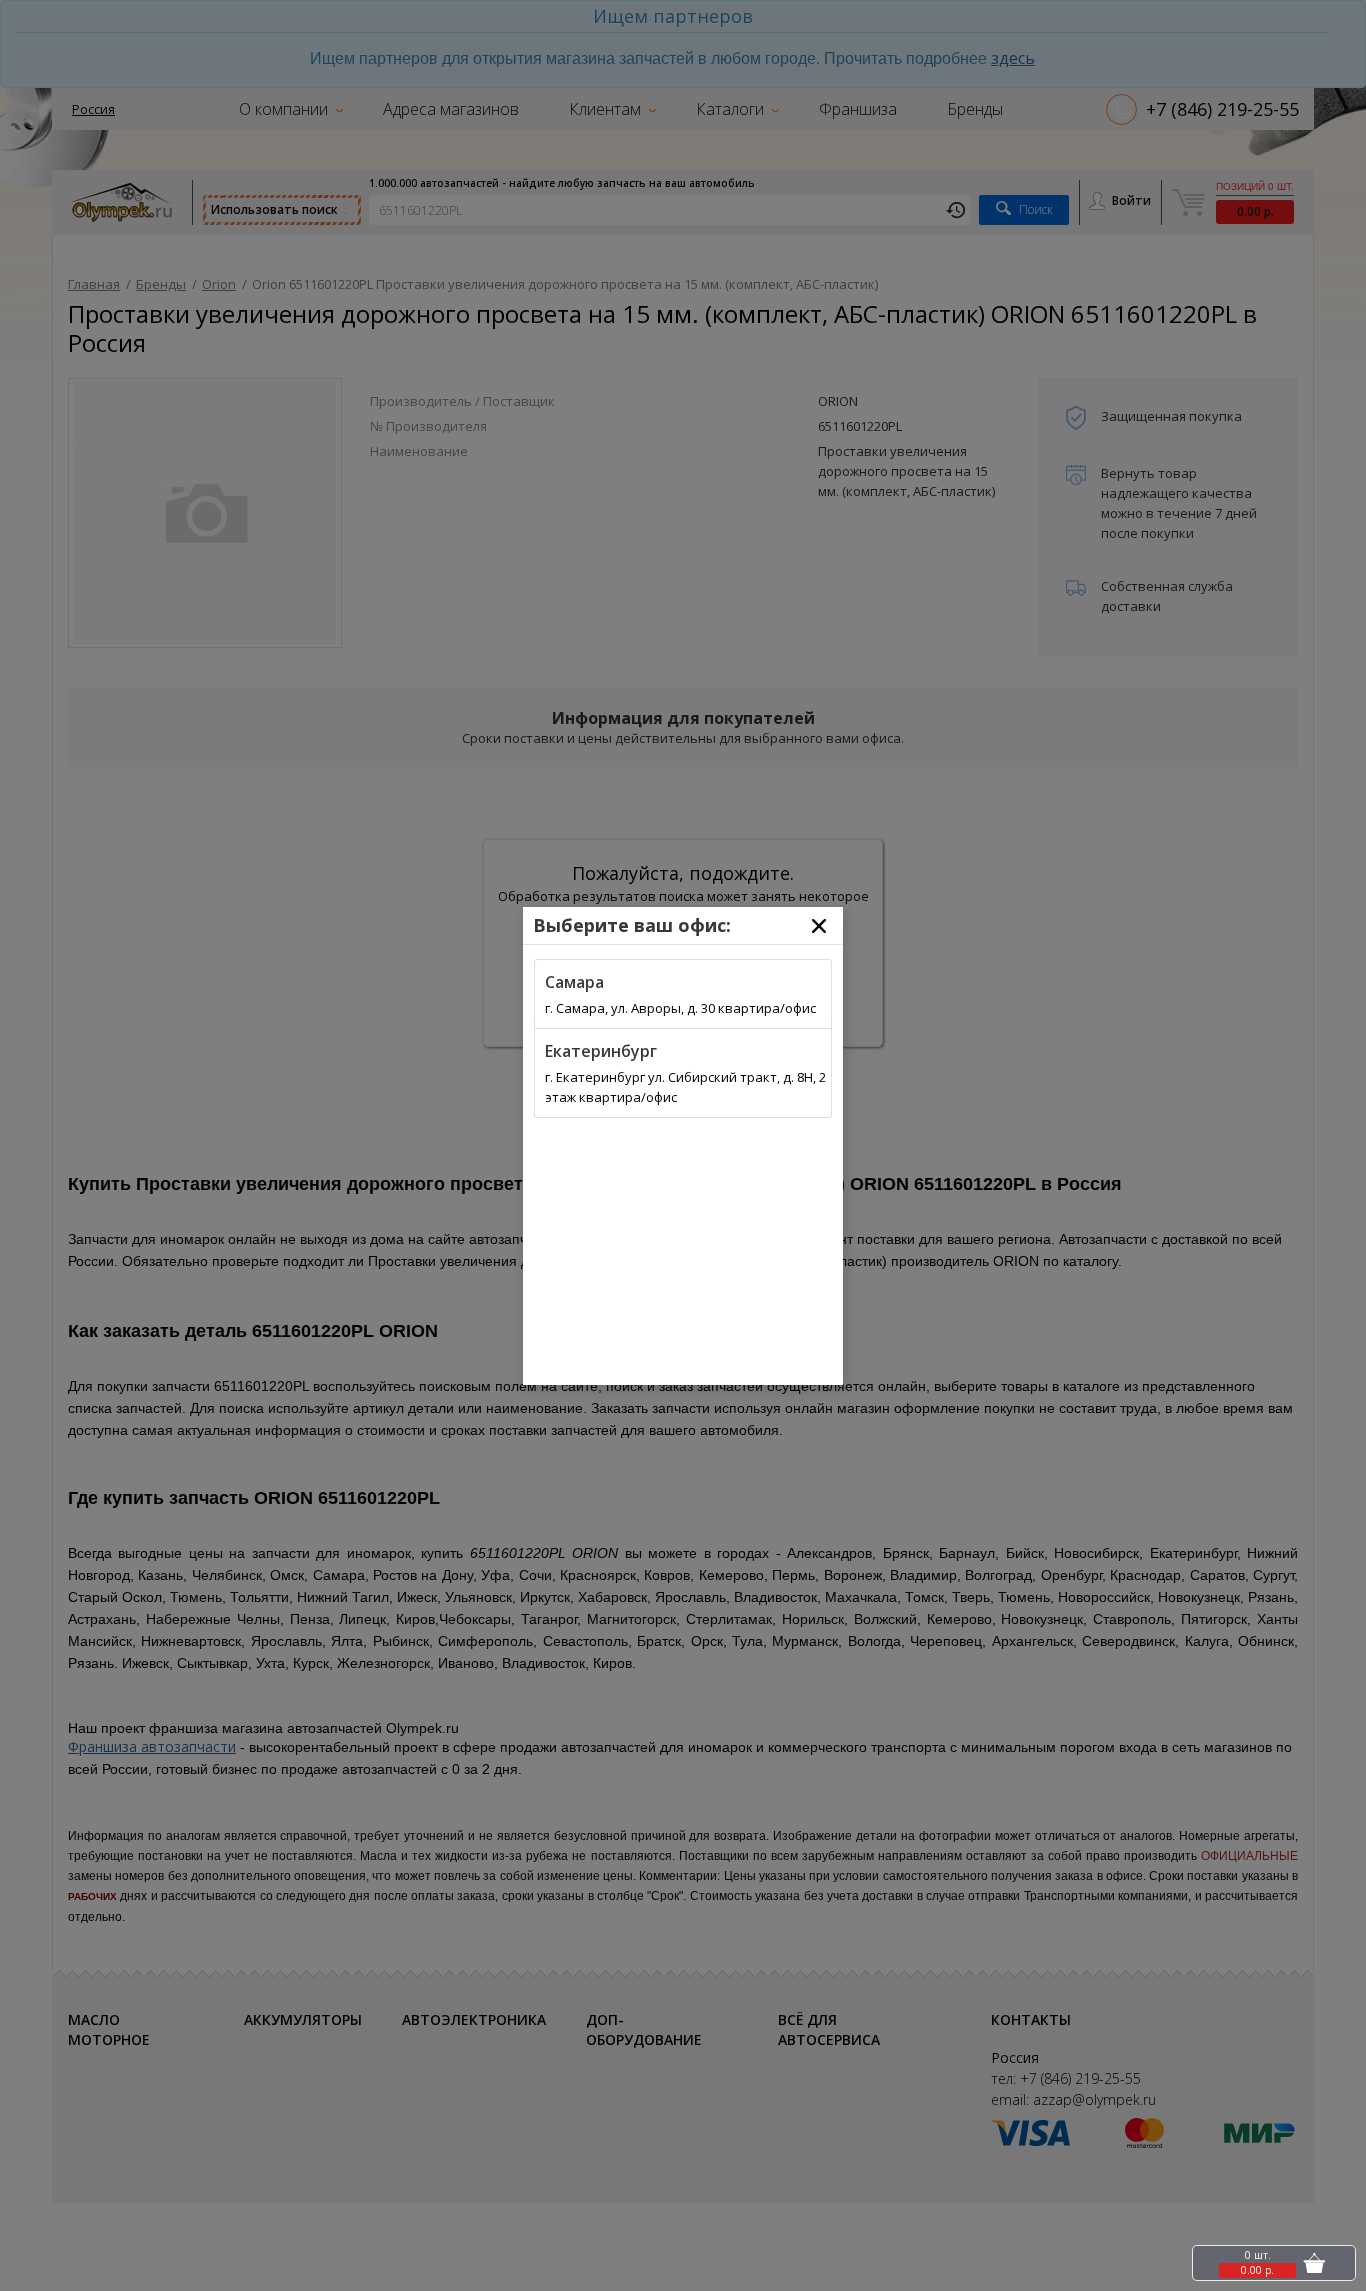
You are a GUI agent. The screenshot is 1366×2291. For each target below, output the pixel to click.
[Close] (819, 926)
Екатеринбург (601, 1051)
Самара (574, 982)
